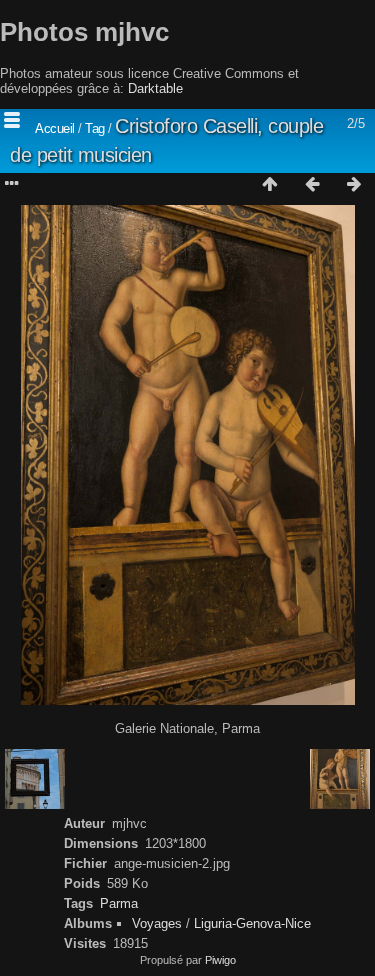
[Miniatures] (270, 185)
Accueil (55, 128)
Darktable (155, 88)
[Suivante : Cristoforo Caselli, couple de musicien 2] (354, 185)
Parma (119, 903)
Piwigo (220, 960)
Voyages (157, 923)
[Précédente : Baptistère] (312, 185)
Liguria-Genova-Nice (252, 923)
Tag (95, 128)
